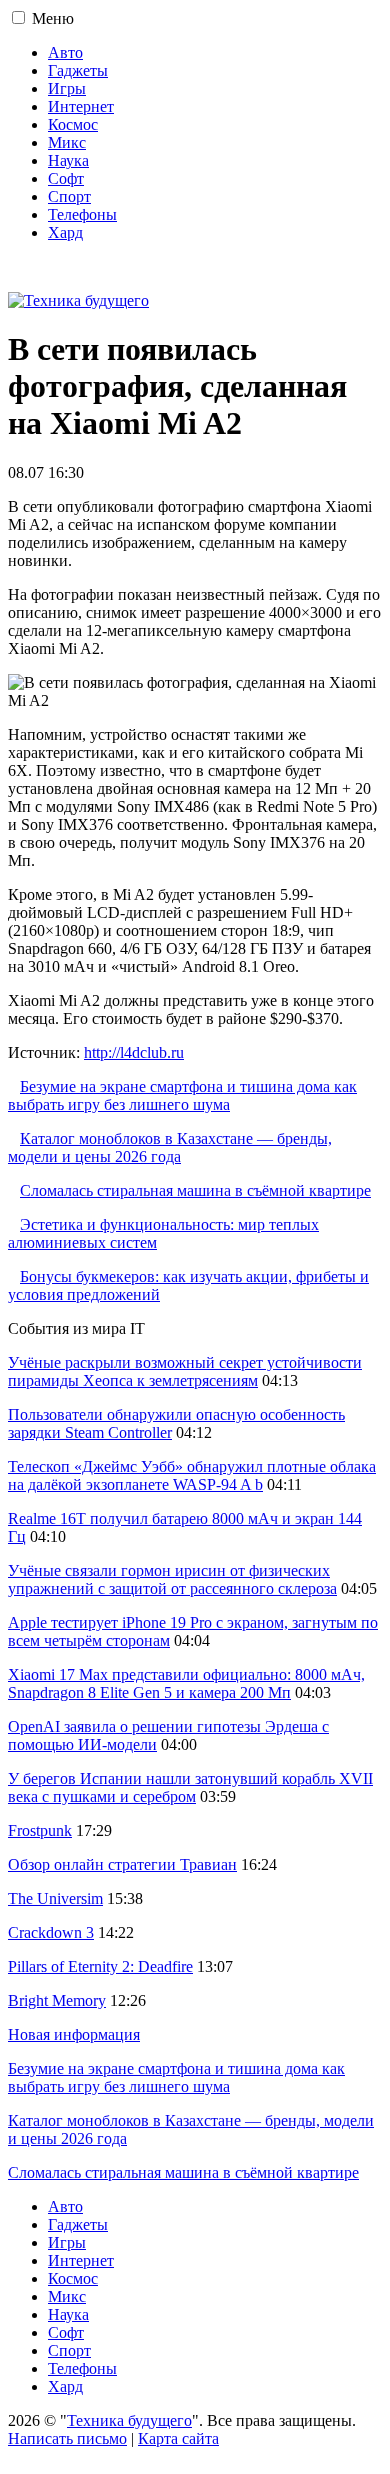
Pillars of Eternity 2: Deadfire (100, 1966)
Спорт (69, 196)
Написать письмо (67, 2438)
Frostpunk (40, 1830)
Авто (65, 52)
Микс (67, 142)
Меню (53, 18)
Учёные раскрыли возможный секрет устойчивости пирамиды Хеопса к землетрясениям (185, 1371)
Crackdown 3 (51, 1932)
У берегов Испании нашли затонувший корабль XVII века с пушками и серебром (190, 1787)
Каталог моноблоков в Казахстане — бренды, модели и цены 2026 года (170, 1147)
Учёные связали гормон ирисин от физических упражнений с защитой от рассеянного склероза (172, 1579)
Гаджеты (78, 70)
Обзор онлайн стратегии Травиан (122, 1864)
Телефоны (82, 214)
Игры (67, 88)
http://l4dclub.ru (134, 1052)
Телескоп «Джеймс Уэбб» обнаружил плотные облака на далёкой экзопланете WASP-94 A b (192, 1475)
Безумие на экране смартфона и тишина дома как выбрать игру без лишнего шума (182, 1095)
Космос (73, 124)
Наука (68, 160)
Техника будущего (129, 2420)
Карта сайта (178, 2438)
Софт (66, 178)
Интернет (81, 106)
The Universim (55, 1898)
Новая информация (74, 2034)
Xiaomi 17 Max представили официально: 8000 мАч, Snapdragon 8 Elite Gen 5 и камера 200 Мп (186, 1683)
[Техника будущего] (78, 300)
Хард (65, 232)
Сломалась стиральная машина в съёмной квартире (195, 1190)
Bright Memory (57, 2000)
